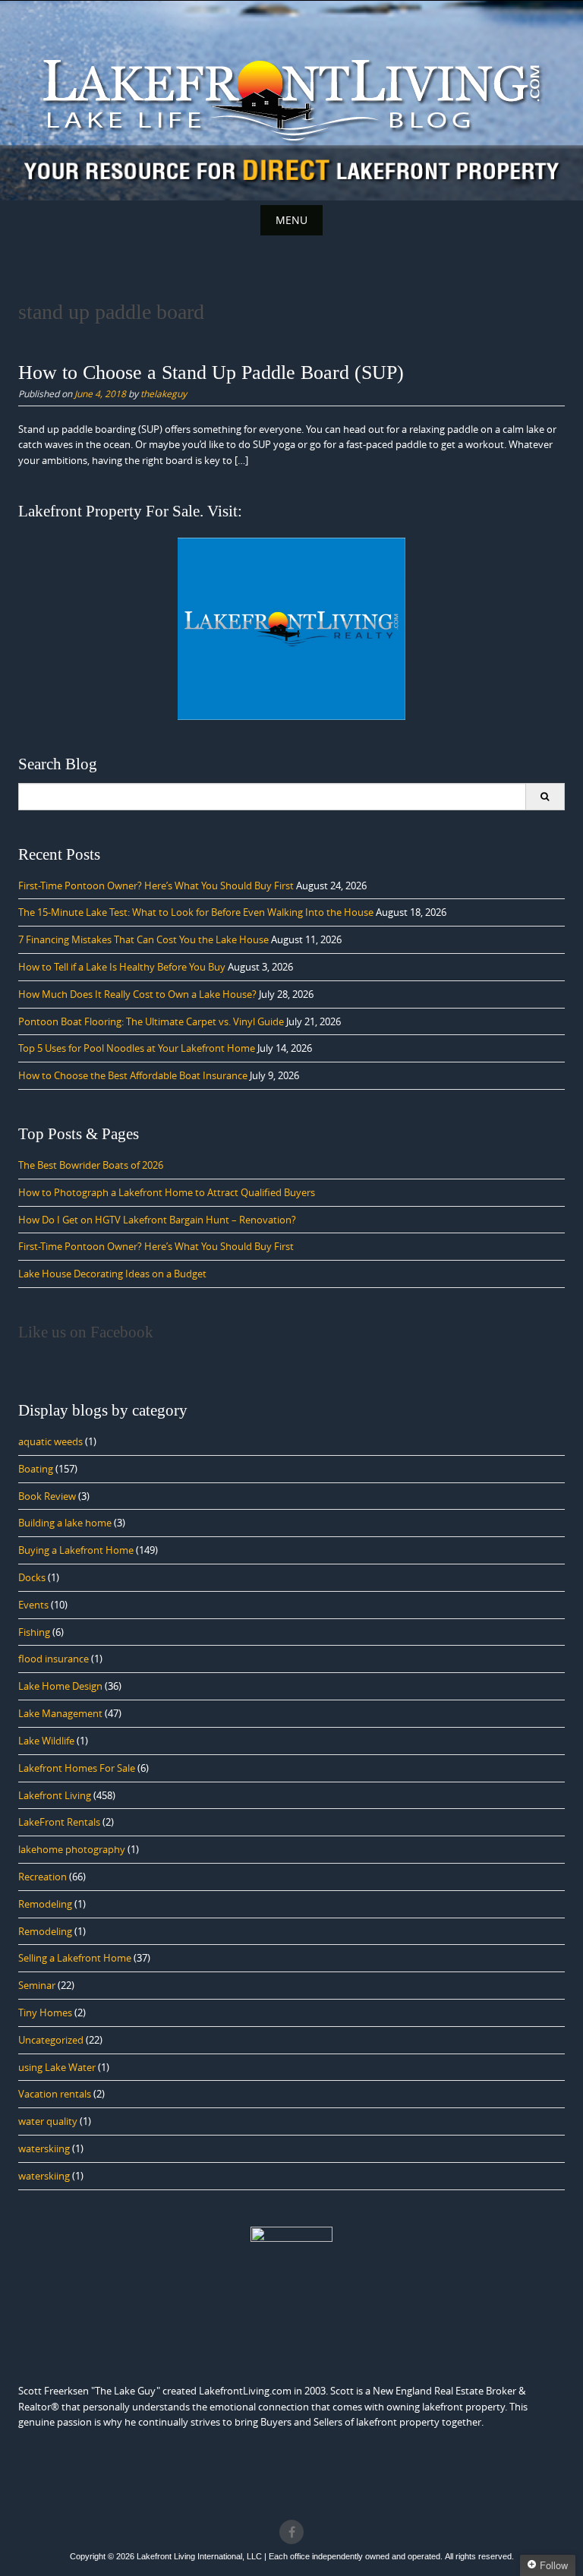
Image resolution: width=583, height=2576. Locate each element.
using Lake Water (57, 2067)
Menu (291, 220)
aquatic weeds (50, 1441)
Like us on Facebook (86, 1332)
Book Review (47, 1496)
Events (33, 1605)
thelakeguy (164, 393)
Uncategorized (51, 2040)
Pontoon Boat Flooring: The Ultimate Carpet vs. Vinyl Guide (151, 1021)
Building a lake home (65, 1523)
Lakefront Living (55, 1795)
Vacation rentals (55, 2094)
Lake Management (60, 1713)
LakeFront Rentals (59, 1822)
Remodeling (45, 1904)
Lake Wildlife (46, 1741)
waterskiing (44, 2148)
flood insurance (54, 1659)
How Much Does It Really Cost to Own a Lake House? (137, 994)
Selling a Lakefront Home (75, 1958)
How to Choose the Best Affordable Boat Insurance (133, 1075)
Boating (36, 1469)
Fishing (34, 1632)
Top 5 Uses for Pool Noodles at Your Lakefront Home (137, 1048)
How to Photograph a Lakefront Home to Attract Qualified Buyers (167, 1192)
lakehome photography (72, 1849)
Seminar (37, 1985)
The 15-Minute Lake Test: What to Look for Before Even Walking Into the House (196, 912)
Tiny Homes (45, 2012)
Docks (32, 1577)
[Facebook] (291, 2532)
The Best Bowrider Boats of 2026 (91, 1165)
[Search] (545, 797)
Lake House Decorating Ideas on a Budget (112, 1274)
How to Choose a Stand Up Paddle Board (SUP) (211, 373)
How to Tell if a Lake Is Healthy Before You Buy (122, 967)
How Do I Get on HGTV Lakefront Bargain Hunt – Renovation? (157, 1220)
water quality (48, 2121)
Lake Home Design (60, 1686)
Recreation (43, 1877)
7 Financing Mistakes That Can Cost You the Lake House (143, 939)
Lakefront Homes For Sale (77, 1768)
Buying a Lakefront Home (76, 1550)
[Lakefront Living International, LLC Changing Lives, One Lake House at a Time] (291, 98)
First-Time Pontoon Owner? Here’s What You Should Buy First (156, 885)
